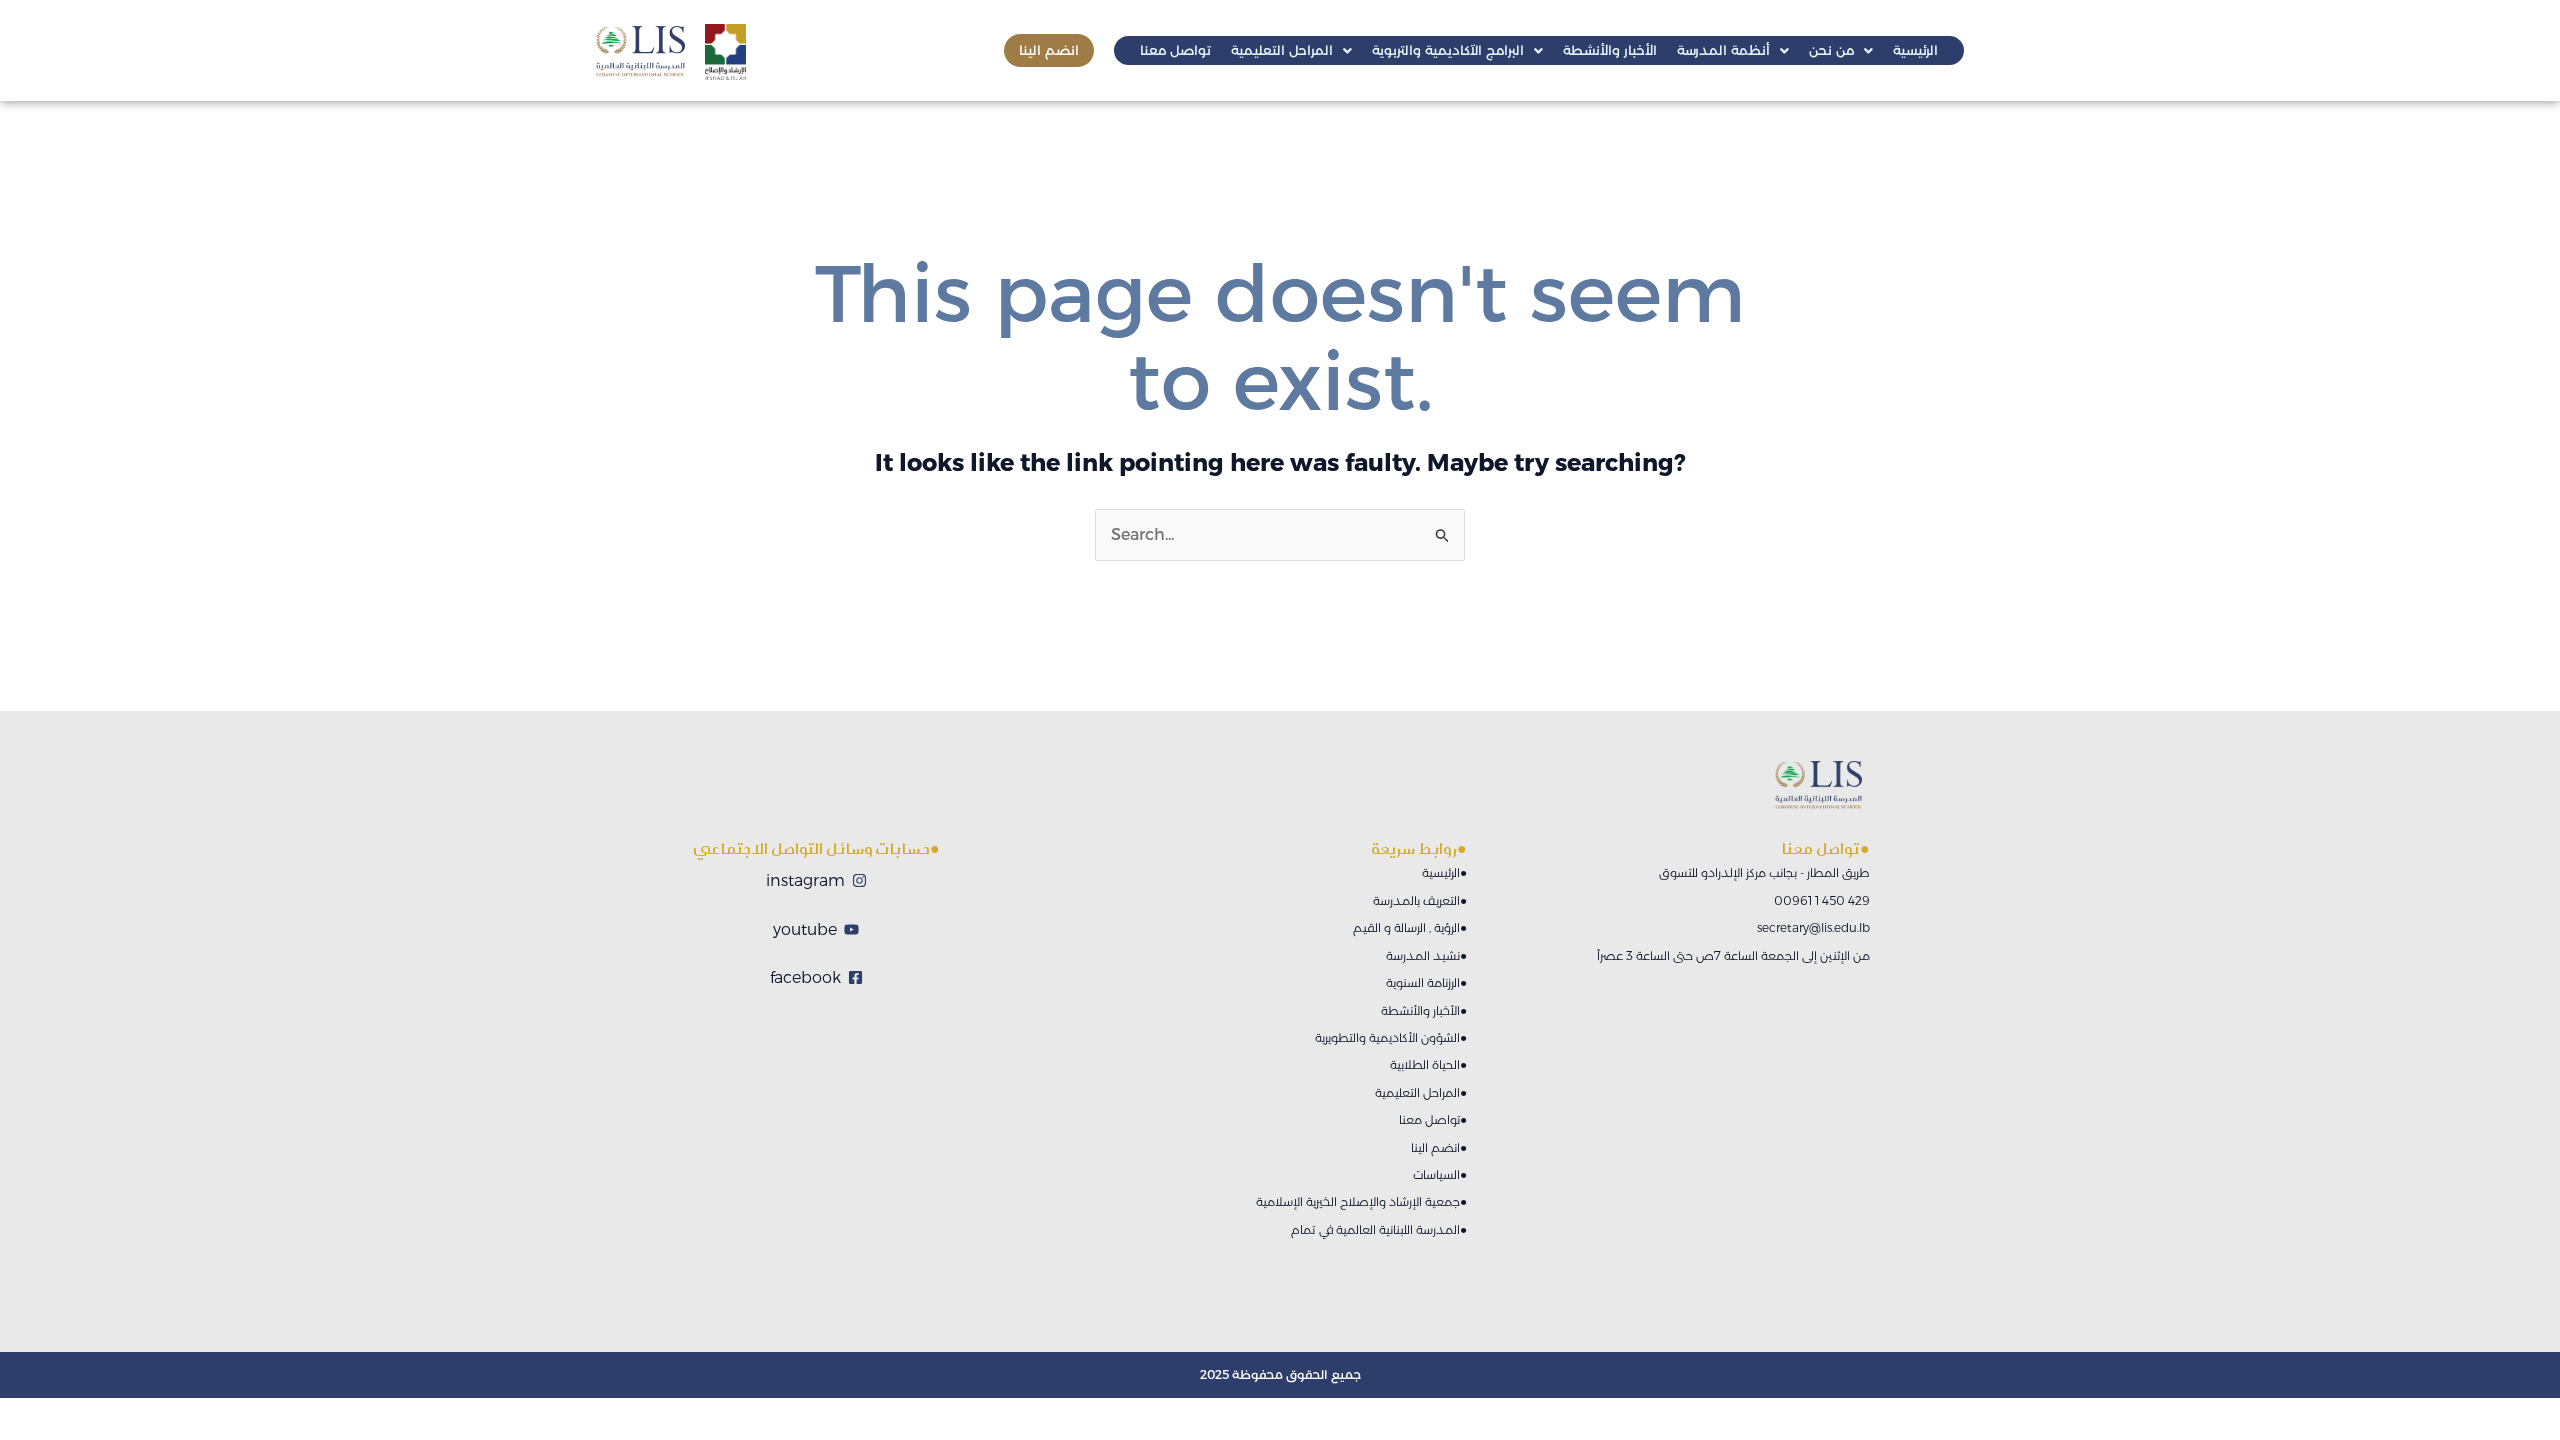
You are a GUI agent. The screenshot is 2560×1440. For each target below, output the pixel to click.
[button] (1291, 50)
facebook (805, 977)
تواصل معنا (1175, 50)
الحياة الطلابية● (1428, 1064)
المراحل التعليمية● (1421, 1092)
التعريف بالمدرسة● (1420, 900)
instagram (805, 880)
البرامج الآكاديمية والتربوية (1448, 50)
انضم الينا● (1439, 1147)
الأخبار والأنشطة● (1424, 1010)
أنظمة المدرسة (1723, 50)
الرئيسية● (1444, 872)
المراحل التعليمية (1282, 50)
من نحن (1831, 50)
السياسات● (1440, 1174)
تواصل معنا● (1433, 1119)
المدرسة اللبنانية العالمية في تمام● (1379, 1229)
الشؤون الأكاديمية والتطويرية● (1391, 1037)
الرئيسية (1915, 50)
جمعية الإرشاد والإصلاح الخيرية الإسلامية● (1361, 1201)
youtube (805, 929)
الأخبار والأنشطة (1610, 50)
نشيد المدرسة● (1426, 955)
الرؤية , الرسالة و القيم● (1410, 927)
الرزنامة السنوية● (1426, 982)
